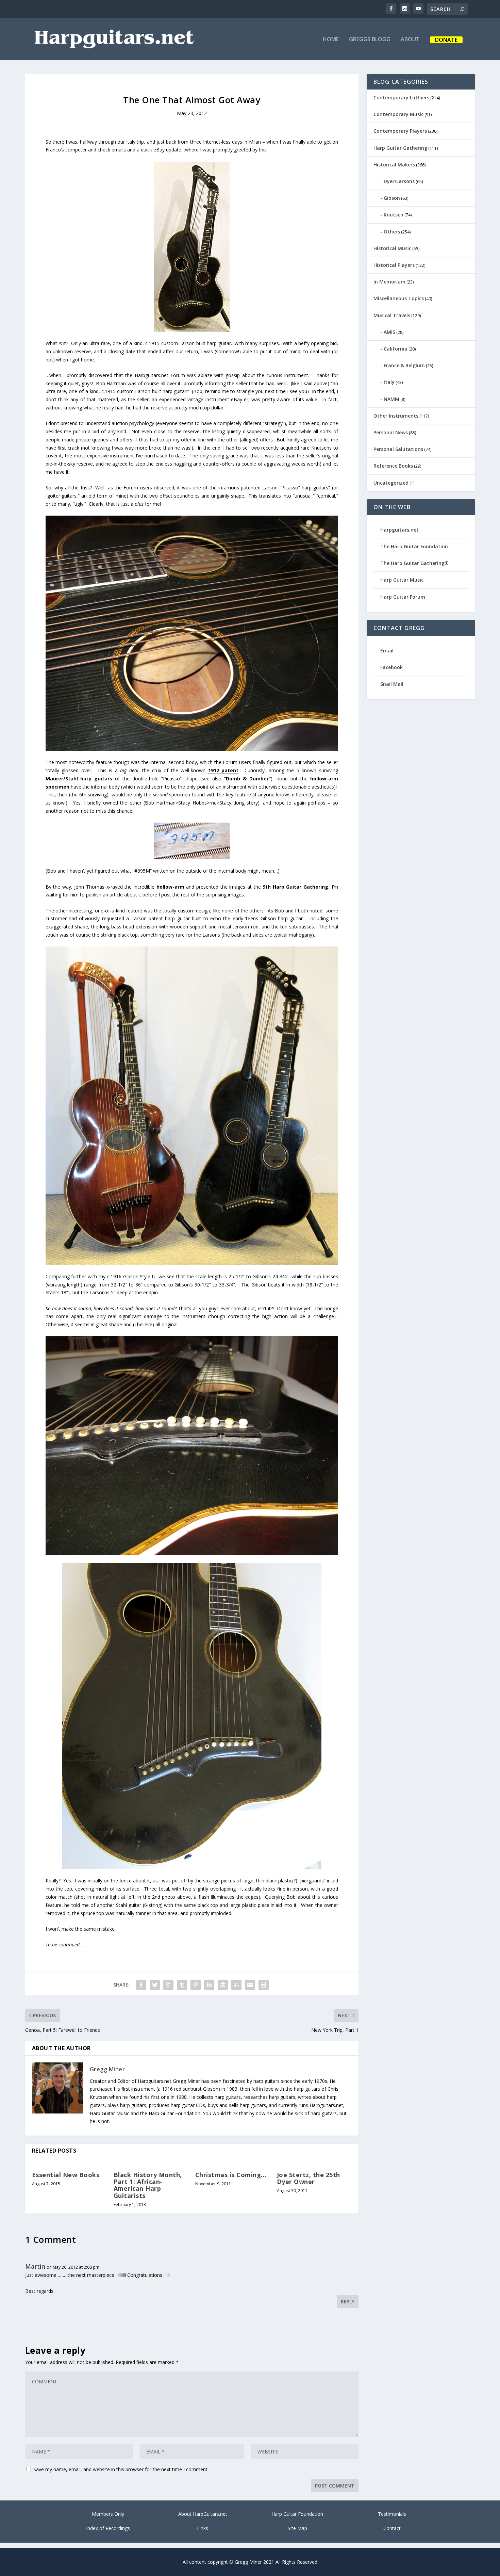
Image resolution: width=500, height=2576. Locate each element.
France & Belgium (404, 365)
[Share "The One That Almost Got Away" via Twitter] (155, 1985)
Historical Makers (394, 165)
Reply (348, 2302)
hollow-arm (170, 887)
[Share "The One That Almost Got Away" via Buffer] (223, 1985)
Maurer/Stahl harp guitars (79, 779)
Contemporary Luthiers (401, 98)
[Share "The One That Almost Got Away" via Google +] (168, 1985)
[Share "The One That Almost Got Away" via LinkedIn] (209, 1985)
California (396, 349)
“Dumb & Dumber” (247, 779)
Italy (389, 382)
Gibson (392, 198)
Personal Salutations (398, 449)
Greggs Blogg (370, 40)
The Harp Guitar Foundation (414, 546)
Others (392, 232)
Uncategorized (391, 483)
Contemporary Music (398, 114)
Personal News (391, 432)
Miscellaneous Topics (399, 298)
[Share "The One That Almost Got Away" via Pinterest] (196, 1985)
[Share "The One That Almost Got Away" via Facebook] (141, 1985)
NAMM (391, 399)
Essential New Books (66, 2175)
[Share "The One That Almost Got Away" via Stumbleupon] (236, 1985)
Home (331, 40)
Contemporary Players (400, 131)
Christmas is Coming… (231, 2175)
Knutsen (394, 215)
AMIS (389, 332)
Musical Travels (392, 315)
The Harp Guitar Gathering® (414, 563)
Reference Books (393, 466)
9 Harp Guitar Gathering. (296, 887)
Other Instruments (396, 416)
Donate (446, 40)
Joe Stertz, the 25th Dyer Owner (309, 2178)
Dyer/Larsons (399, 181)
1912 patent (223, 770)
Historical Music (392, 248)
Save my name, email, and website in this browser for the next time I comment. (121, 2469)
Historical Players (394, 265)
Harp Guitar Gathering (400, 148)
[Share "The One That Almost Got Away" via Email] (250, 1985)
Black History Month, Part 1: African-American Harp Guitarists (148, 2185)
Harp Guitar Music (402, 580)
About (410, 40)
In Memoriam (389, 282)
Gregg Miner (107, 2069)
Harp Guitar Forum (403, 597)
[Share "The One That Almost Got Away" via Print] (264, 1985)
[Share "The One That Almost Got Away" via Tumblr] (182, 1985)
